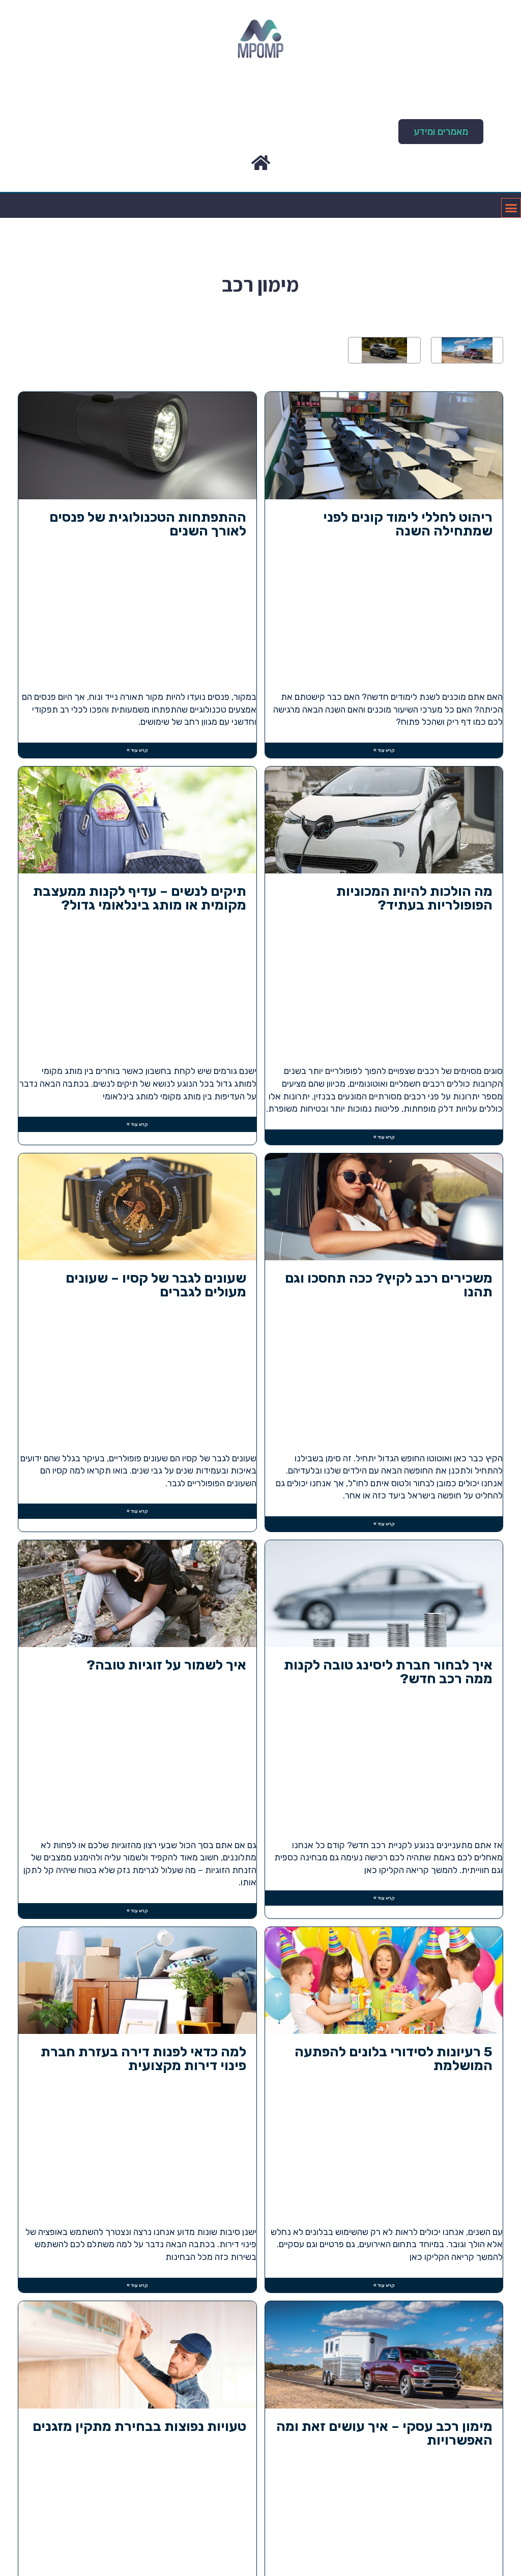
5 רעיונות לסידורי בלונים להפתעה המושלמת (394, 2059)
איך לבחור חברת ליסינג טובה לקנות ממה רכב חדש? (388, 1673)
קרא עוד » (384, 750)
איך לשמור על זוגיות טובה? (166, 1666)
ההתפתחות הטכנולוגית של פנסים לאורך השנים (148, 525)
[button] (441, 132)
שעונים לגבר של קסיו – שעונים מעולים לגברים (156, 1286)
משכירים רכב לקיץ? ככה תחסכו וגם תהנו (389, 1286)
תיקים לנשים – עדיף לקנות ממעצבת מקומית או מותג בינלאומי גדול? (140, 899)
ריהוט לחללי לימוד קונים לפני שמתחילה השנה (408, 525)
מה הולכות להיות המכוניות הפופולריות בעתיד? (414, 899)
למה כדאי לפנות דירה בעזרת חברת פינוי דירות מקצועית (143, 2059)
